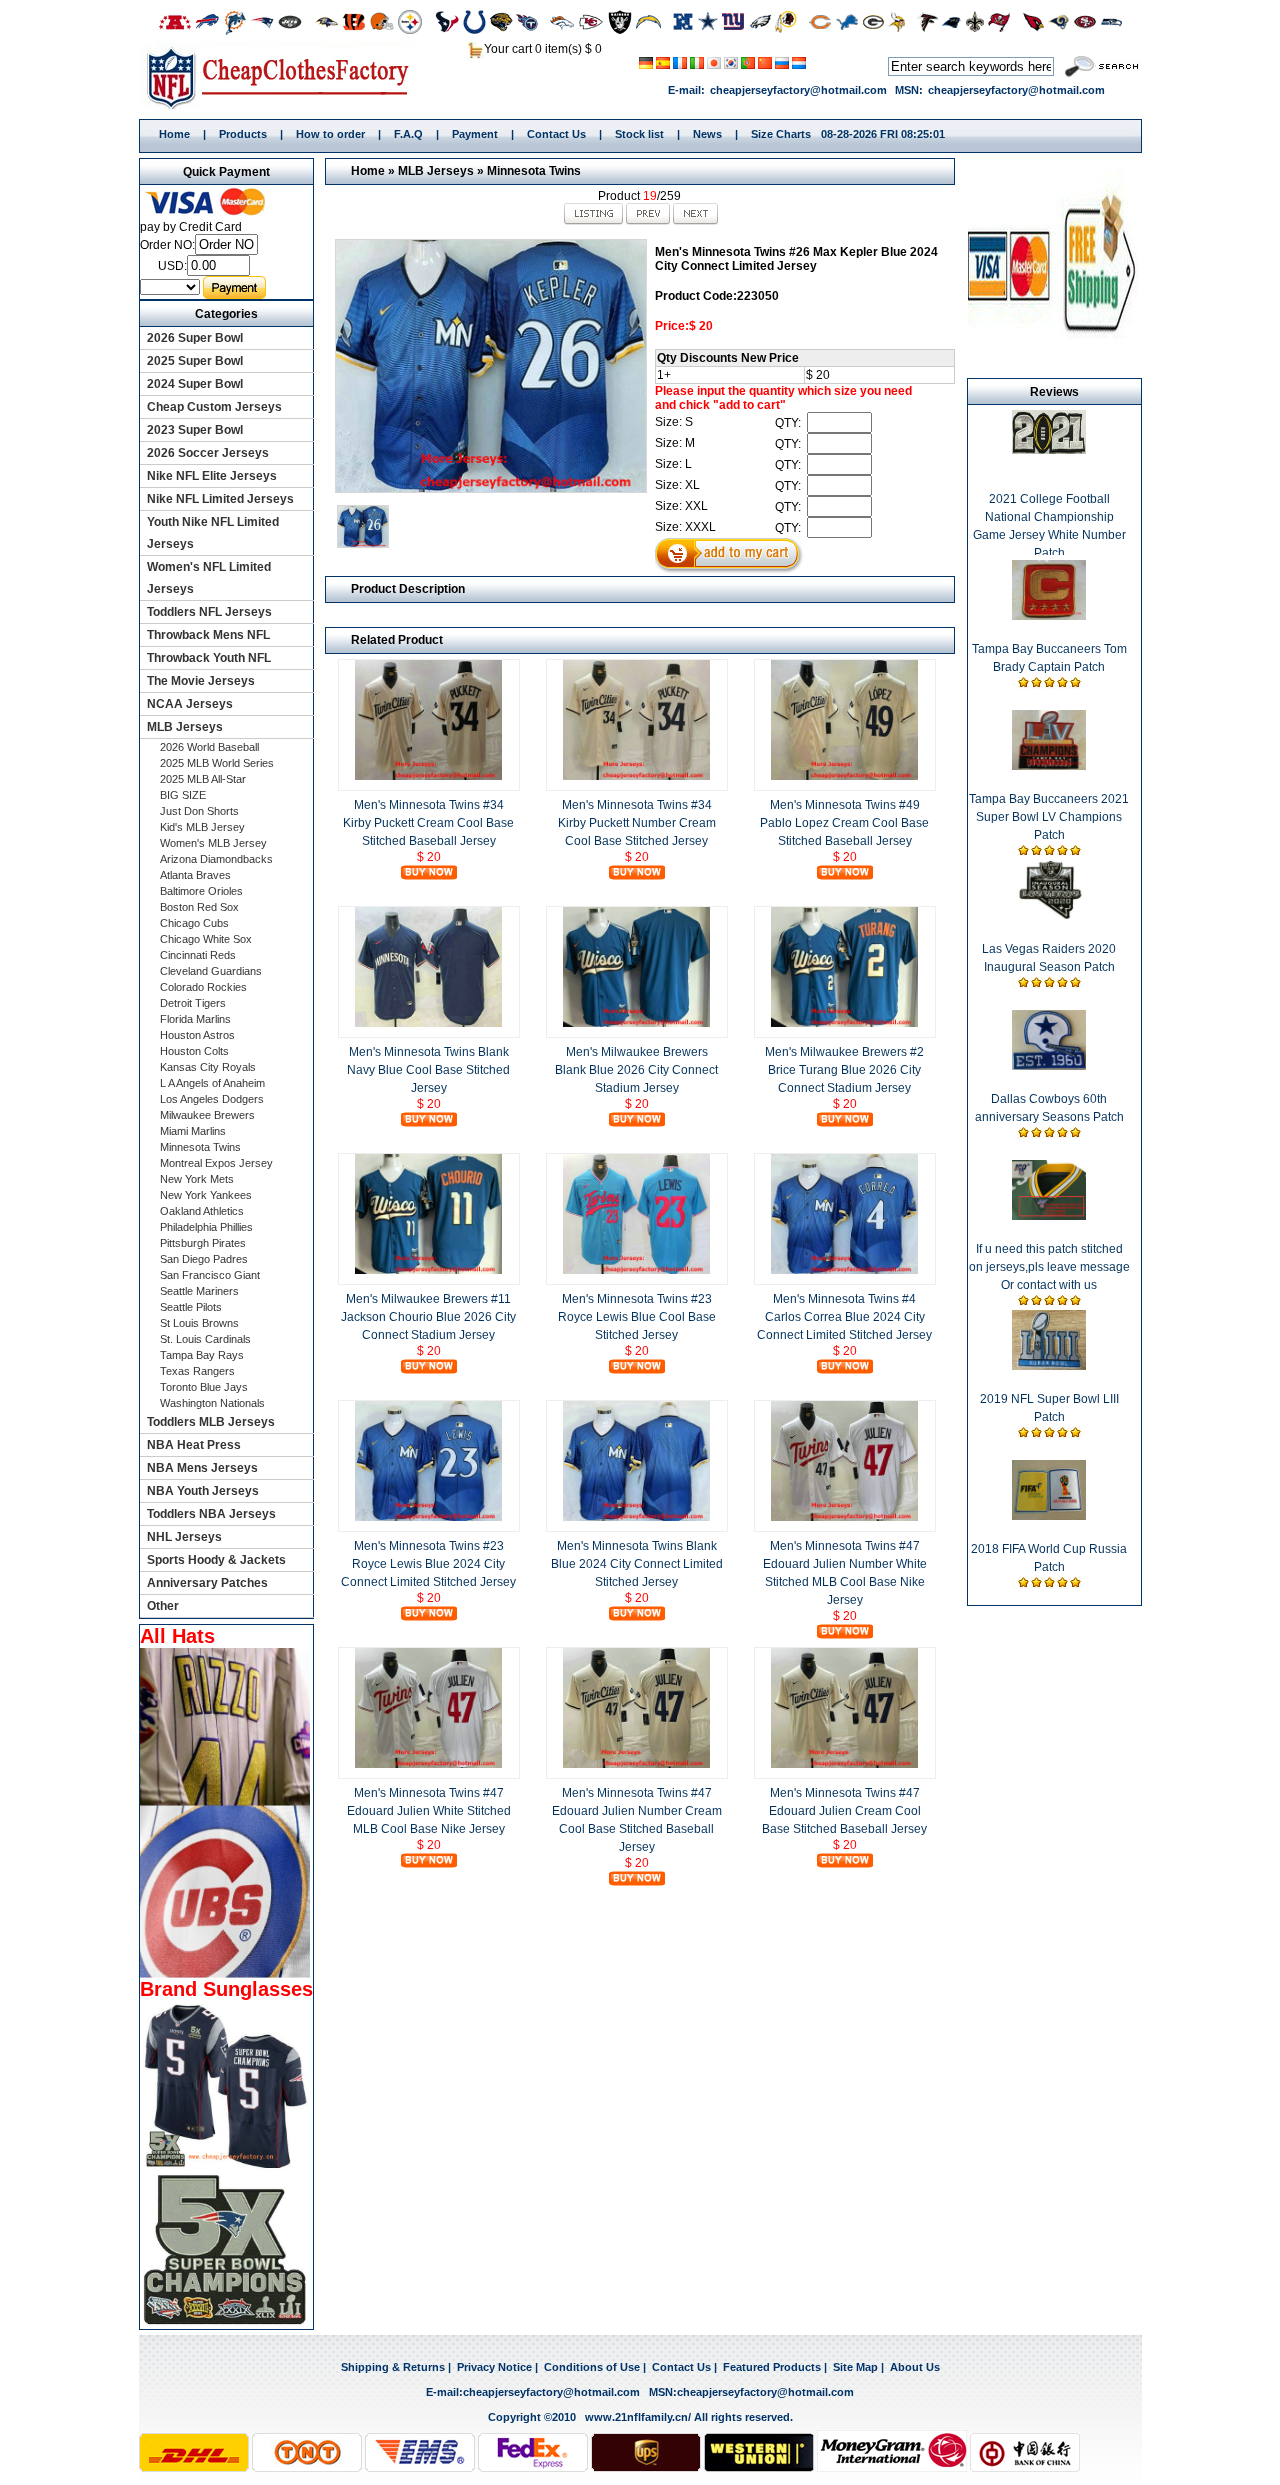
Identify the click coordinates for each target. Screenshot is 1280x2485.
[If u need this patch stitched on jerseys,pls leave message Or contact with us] (1049, 1216)
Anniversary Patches (207, 1583)
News (707, 134)
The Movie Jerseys (201, 681)
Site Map (855, 2367)
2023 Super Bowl (195, 430)
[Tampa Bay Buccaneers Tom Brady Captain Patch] (1049, 616)
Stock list (639, 134)
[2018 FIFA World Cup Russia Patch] (1049, 1516)
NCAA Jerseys (190, 704)
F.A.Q (408, 134)
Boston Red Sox (199, 907)
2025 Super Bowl (195, 361)
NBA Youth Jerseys (203, 1491)
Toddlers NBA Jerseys (211, 1514)
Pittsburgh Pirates (203, 1243)
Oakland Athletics (202, 1211)
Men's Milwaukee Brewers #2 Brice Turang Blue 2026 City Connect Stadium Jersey (844, 1070)
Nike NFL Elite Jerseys (212, 476)
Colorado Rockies (203, 987)
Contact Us (556, 134)
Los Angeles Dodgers (212, 1099)
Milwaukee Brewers (207, 1115)
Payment (475, 134)
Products (243, 134)
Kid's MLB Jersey (202, 827)
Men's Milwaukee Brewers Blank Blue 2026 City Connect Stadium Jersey (636, 1070)
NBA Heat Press (194, 1445)
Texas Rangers (197, 1371)
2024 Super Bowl (195, 384)
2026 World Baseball (209, 747)
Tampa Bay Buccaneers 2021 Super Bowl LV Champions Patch (1049, 817)
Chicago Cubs (194, 923)
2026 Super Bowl (195, 338)
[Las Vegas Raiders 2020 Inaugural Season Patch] (1049, 916)
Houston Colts (194, 1051)
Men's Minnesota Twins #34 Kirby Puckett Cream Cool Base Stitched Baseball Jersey (428, 823)
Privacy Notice (494, 2367)
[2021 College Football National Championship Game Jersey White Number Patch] (1049, 450)
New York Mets (197, 1179)
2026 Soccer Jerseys (208, 453)
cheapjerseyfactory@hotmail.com (798, 90)
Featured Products (772, 2367)
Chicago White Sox (206, 939)
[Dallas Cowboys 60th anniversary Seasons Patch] (1049, 1066)
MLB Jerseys (436, 171)
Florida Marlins (195, 1019)
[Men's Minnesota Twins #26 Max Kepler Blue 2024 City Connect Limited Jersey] (490, 366)
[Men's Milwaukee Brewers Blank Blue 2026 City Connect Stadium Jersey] (637, 1023)
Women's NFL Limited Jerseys (209, 578)
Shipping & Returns (393, 2367)
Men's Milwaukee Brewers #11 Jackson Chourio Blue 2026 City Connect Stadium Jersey (428, 1317)
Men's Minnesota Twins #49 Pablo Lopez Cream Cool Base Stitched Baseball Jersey (844, 823)
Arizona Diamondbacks (216, 859)
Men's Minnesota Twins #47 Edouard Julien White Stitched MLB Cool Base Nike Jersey (429, 1811)
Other (163, 1606)
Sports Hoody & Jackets (216, 1560)
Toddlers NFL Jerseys (209, 612)
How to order (330, 134)
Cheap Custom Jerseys (214, 407)
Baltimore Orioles (201, 891)
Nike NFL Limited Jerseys (220, 499)
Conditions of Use (592, 2367)
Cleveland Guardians (211, 971)
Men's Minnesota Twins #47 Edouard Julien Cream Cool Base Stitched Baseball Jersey (844, 1811)
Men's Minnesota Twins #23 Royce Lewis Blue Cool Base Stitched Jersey (637, 1317)
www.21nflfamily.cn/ (638, 2417)
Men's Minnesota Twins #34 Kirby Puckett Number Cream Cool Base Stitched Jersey (637, 823)
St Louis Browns (199, 1323)
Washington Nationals (212, 1403)
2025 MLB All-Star (203, 779)
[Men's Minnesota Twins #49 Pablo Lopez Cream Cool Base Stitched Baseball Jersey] (845, 776)
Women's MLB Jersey (213, 843)
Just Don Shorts (199, 811)
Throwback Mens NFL (208, 635)
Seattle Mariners (199, 1291)
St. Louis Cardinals (205, 1339)
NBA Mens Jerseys (202, 1468)
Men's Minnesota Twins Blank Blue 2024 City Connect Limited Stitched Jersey (637, 1564)
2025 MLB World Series (217, 763)
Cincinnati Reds (198, 955)
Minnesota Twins (534, 171)
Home (284, 77)
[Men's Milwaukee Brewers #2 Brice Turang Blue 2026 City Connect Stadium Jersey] (845, 1023)
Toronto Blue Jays (204, 1387)
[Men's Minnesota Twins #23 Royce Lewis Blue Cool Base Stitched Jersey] (637, 1270)
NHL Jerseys (184, 1537)
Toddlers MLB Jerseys (211, 1422)
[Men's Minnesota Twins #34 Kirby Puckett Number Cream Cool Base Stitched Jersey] (637, 776)
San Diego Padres (204, 1259)
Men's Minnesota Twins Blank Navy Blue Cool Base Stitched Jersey (428, 1070)
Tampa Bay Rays (202, 1355)
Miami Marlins (193, 1131)
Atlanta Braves (195, 875)
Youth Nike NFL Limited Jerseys (213, 533)
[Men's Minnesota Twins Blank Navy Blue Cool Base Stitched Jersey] (429, 1023)
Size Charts (781, 134)
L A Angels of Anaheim (212, 1083)
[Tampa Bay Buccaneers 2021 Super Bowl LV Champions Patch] (1049, 766)
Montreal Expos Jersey (216, 1163)
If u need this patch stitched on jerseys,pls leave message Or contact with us (1049, 1267)
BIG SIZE (183, 795)
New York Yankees (206, 1195)
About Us (915, 2367)
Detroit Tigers (193, 1003)
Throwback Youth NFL (209, 658)
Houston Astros (197, 1035)
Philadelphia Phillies (206, 1227)
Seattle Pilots (191, 1307)
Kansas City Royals (208, 1067)
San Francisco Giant (210, 1275)
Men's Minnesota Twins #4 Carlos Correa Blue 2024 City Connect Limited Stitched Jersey (844, 1317)
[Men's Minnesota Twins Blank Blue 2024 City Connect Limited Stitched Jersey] (637, 1517)
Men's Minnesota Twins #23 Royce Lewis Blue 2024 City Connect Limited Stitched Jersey (428, 1564)
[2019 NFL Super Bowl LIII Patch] (1049, 1366)
